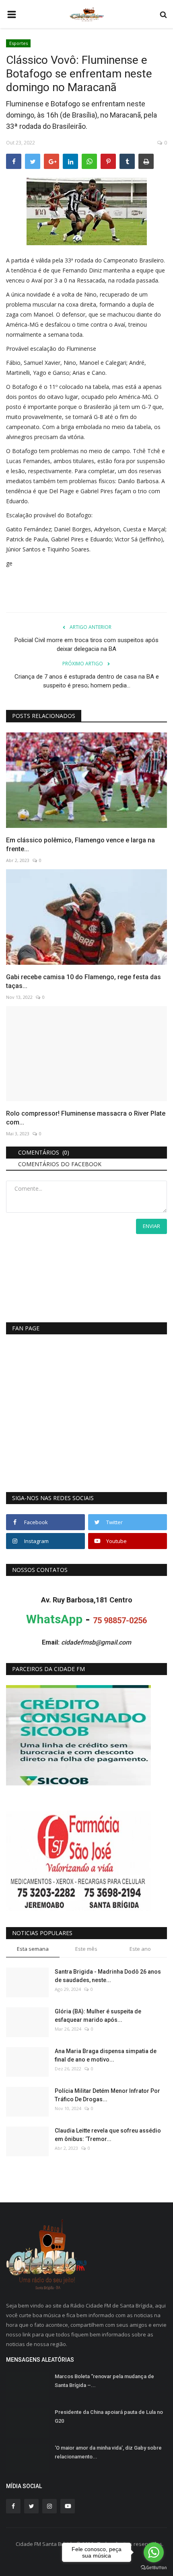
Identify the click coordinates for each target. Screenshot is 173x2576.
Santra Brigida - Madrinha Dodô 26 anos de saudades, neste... (108, 1976)
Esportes (19, 43)
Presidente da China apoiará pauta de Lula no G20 (109, 2416)
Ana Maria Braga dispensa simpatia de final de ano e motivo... (106, 2055)
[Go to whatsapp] (154, 2552)
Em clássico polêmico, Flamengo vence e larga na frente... (80, 845)
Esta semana (33, 1949)
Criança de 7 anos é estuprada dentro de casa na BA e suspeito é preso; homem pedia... (87, 681)
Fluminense (81, 349)
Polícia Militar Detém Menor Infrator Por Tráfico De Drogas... (107, 2095)
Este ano (140, 1949)
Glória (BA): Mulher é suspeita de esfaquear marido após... (98, 2016)
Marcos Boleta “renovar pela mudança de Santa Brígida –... (104, 2381)
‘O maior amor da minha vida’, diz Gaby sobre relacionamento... (108, 2452)
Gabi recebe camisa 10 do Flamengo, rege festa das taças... (83, 981)
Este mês (86, 1949)
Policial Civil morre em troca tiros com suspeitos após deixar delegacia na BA (86, 645)
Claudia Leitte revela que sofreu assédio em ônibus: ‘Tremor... (108, 2135)
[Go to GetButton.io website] (154, 2568)
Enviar (151, 1226)
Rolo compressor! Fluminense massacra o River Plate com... (86, 1118)
